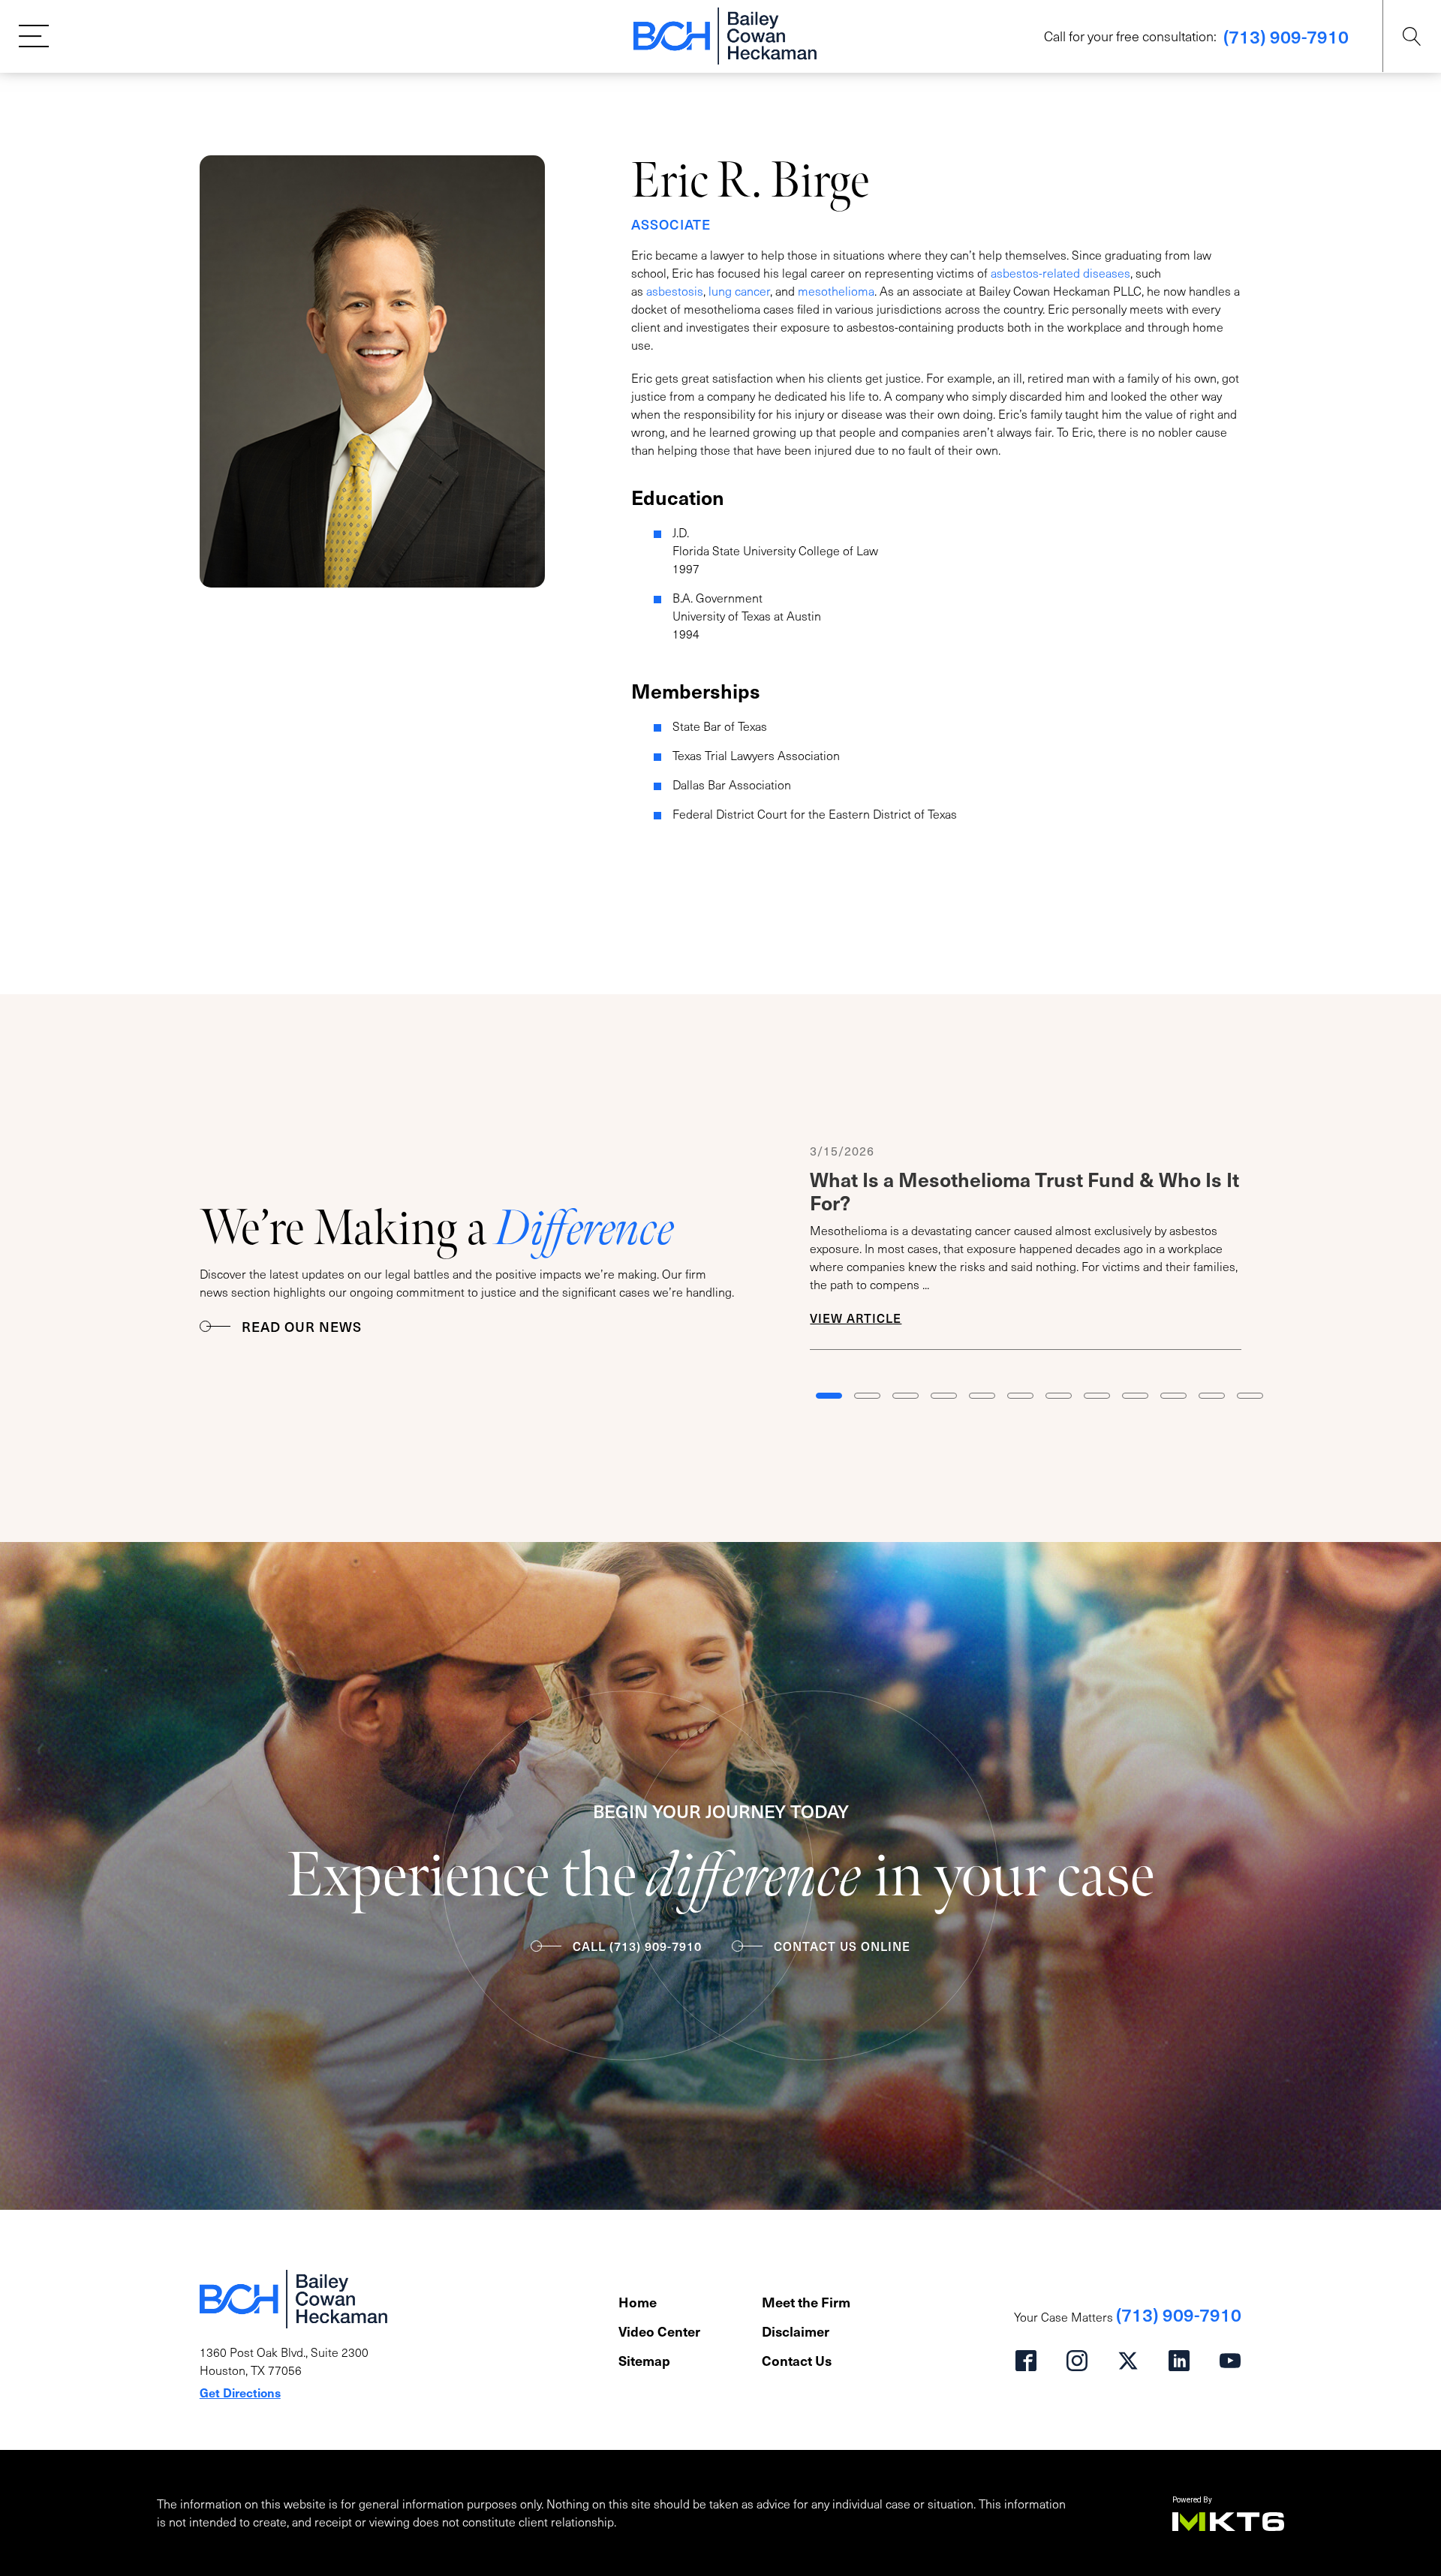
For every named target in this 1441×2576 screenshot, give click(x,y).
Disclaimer (796, 2331)
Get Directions (240, 2392)
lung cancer (739, 291)
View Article (856, 1318)
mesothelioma (836, 291)
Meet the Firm (806, 2302)
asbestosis (675, 291)
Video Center (659, 2331)
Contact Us (797, 2360)
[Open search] (1412, 36)
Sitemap (644, 2360)
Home (638, 2302)
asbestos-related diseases (1060, 273)
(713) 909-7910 (1286, 36)
